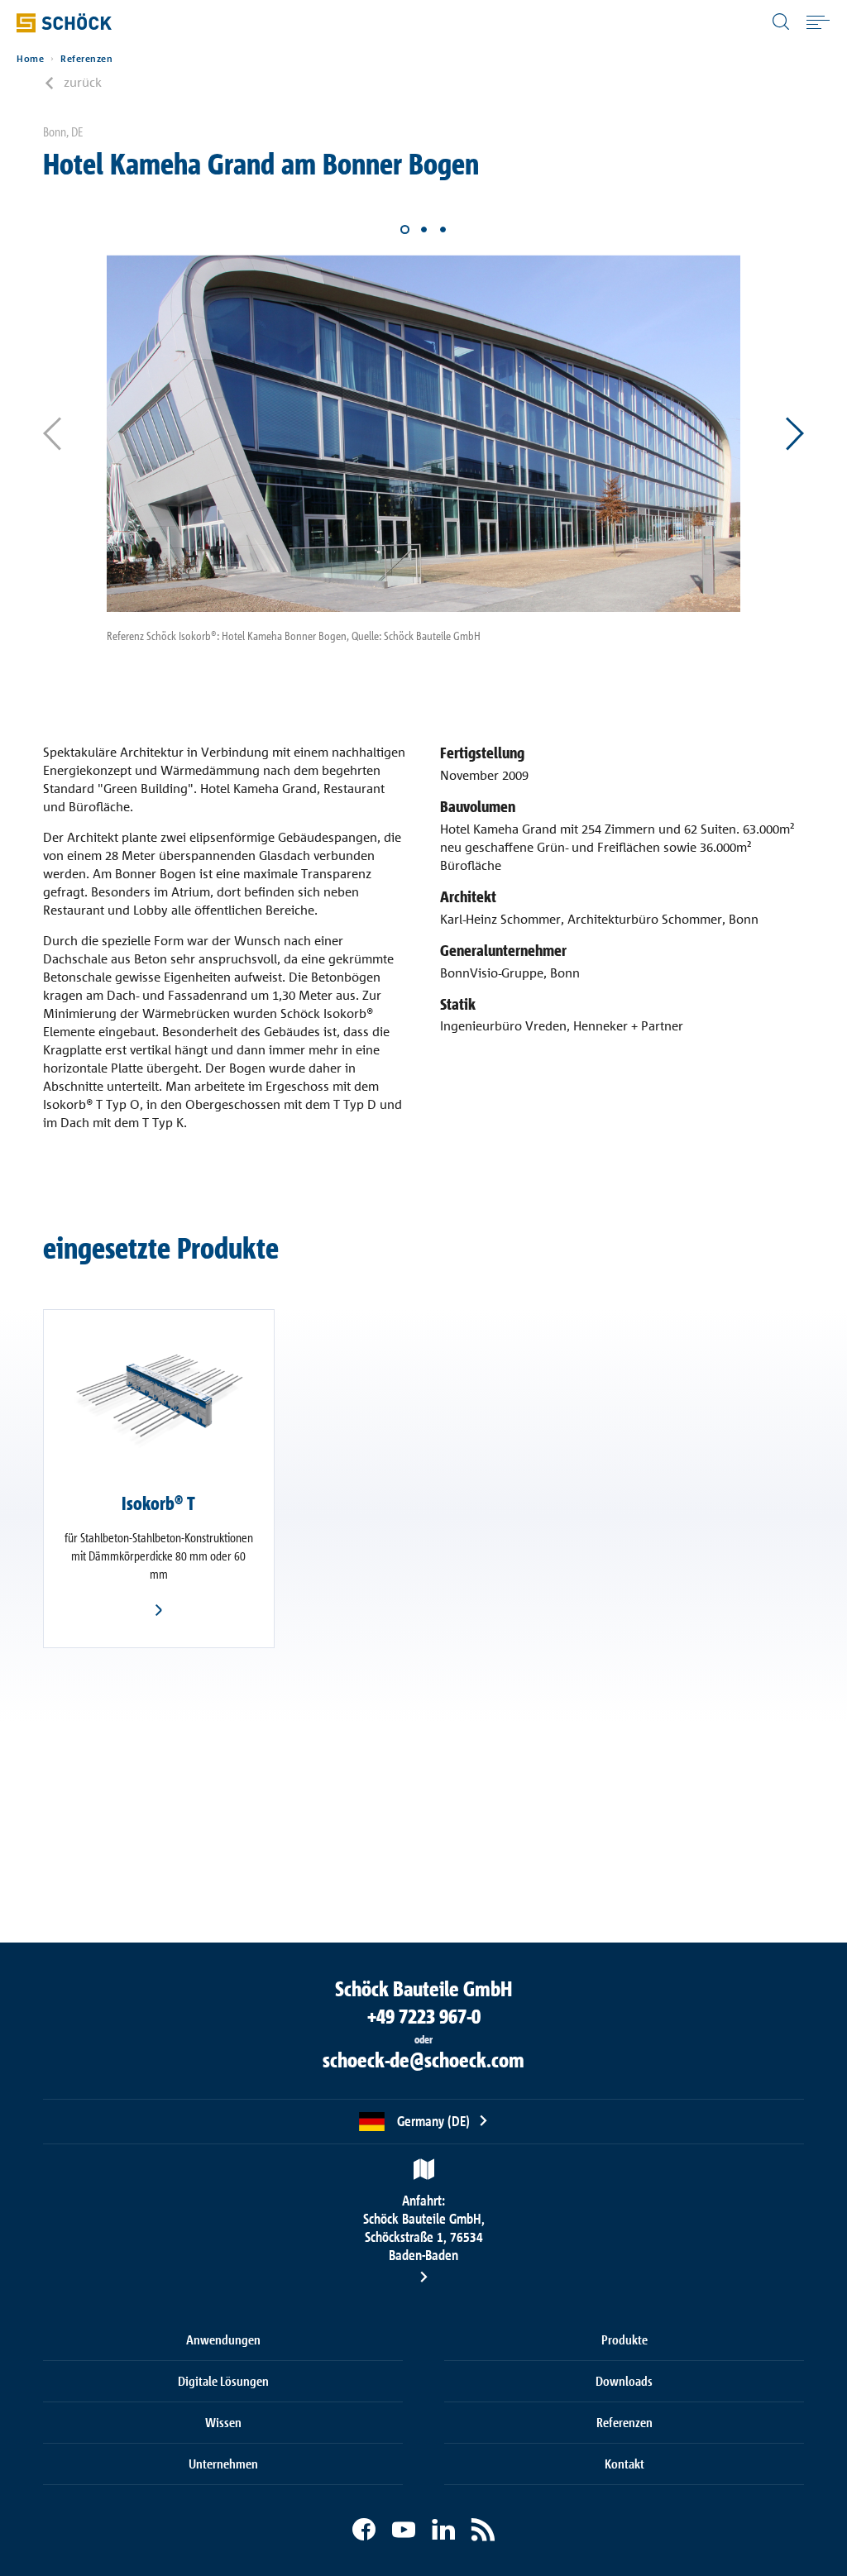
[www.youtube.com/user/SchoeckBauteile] (404, 2530)
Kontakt (624, 2464)
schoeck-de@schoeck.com (423, 2060)
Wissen (223, 2422)
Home (30, 59)
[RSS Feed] (483, 2530)
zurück (83, 82)
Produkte (624, 2339)
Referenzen (86, 59)
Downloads (624, 2381)
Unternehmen (223, 2464)
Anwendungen (223, 2339)
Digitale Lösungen (223, 2381)
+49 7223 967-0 (424, 2016)
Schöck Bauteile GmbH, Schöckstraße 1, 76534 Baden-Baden (424, 2227)
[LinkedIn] (443, 2530)
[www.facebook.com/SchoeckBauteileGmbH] (364, 2530)
